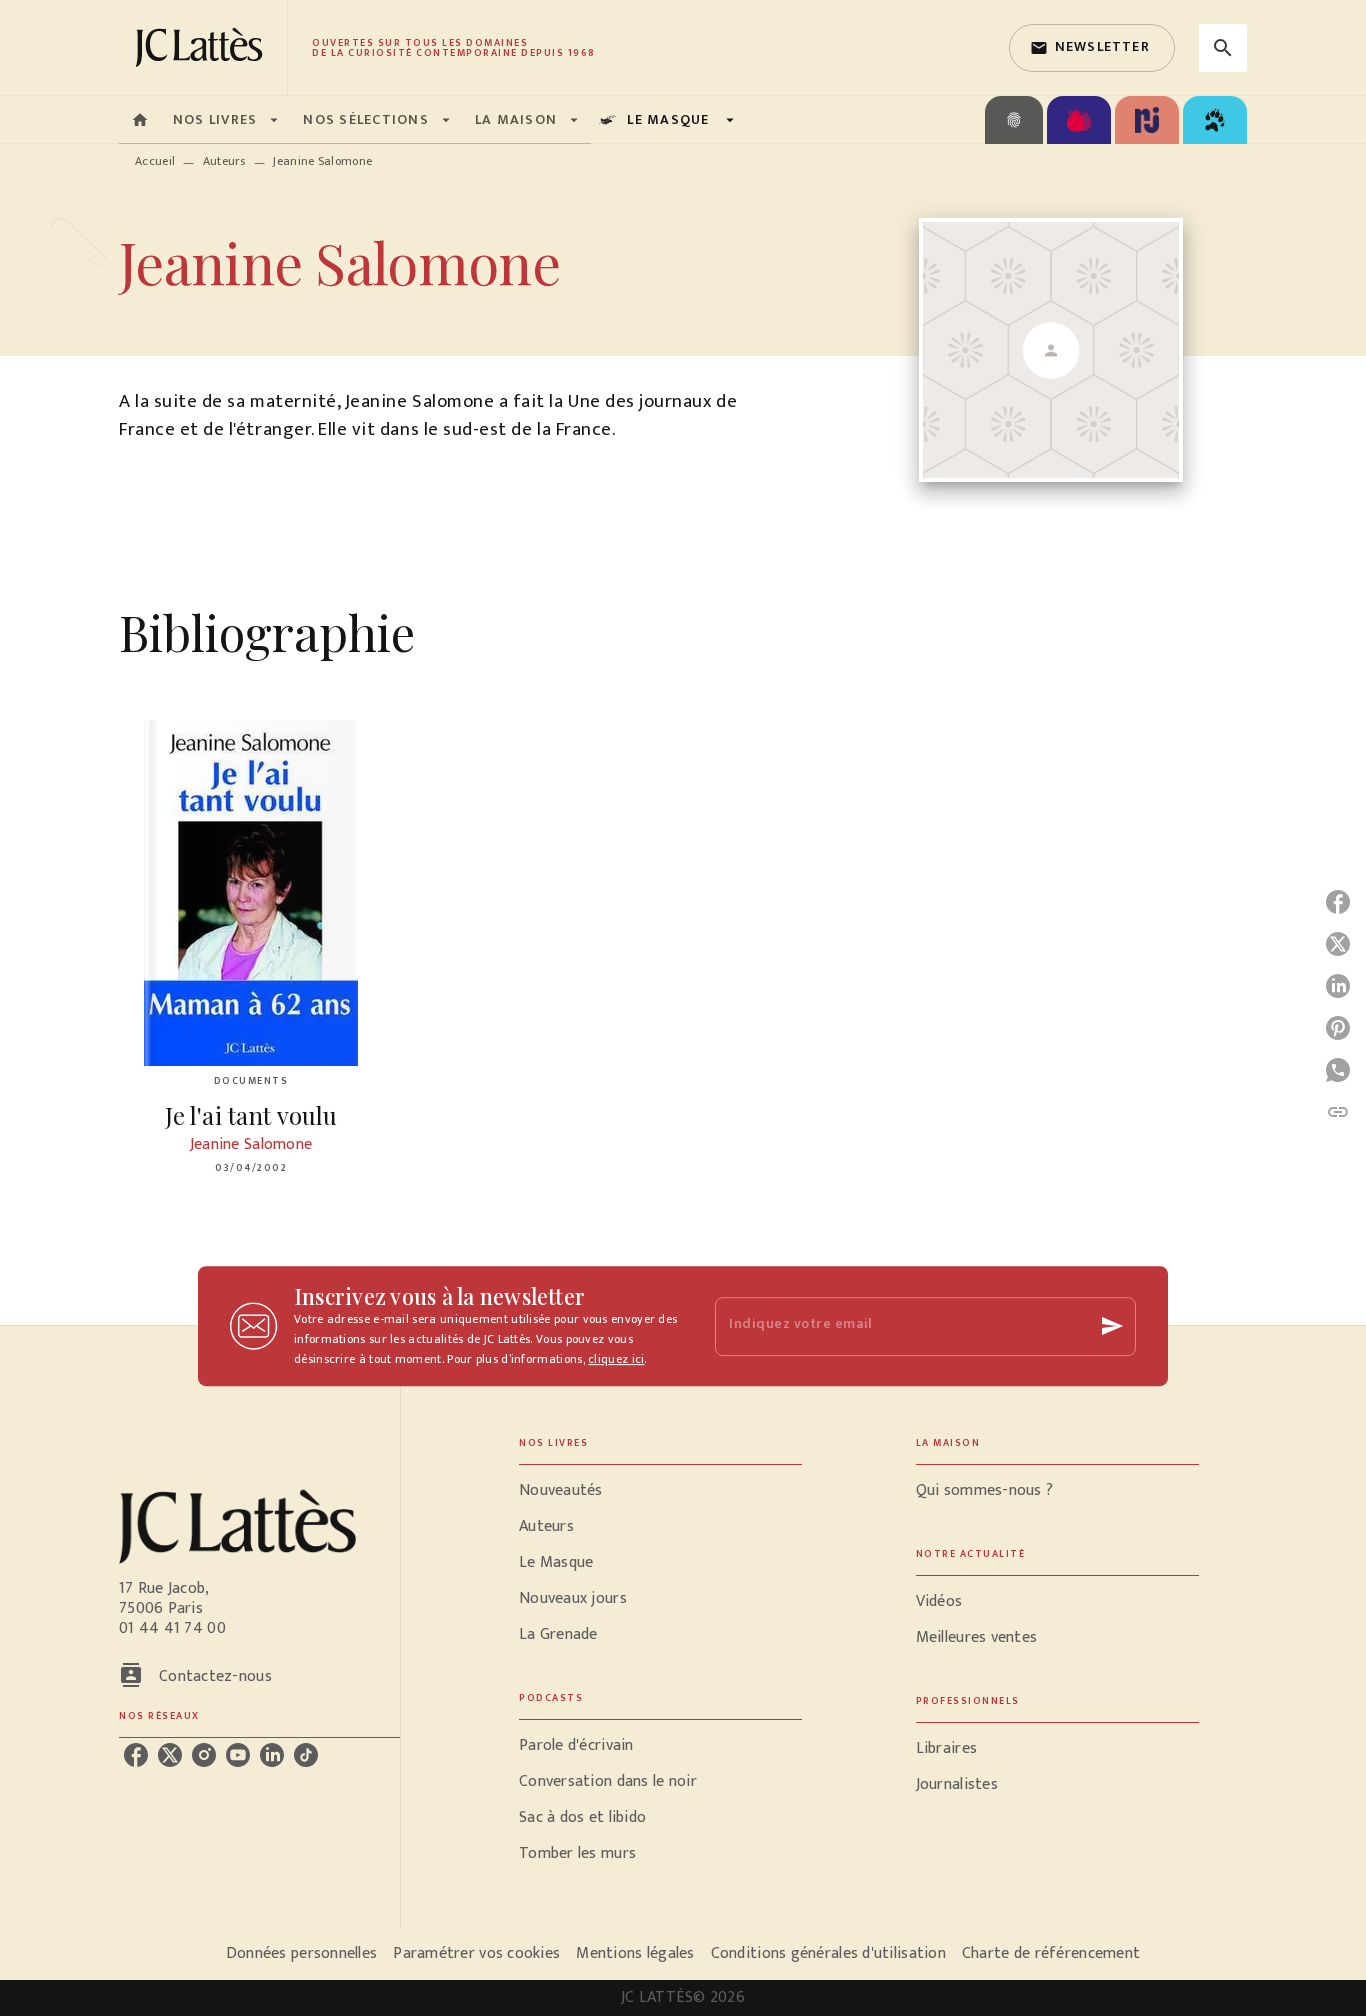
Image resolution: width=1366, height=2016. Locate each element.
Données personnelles (301, 1953)
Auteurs (224, 161)
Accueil (155, 161)
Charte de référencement (1051, 1953)
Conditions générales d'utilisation (828, 1953)
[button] (1092, 48)
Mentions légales (635, 1953)
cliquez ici (616, 1359)
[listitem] (136, 1755)
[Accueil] (203, 47)
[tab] (140, 120)
